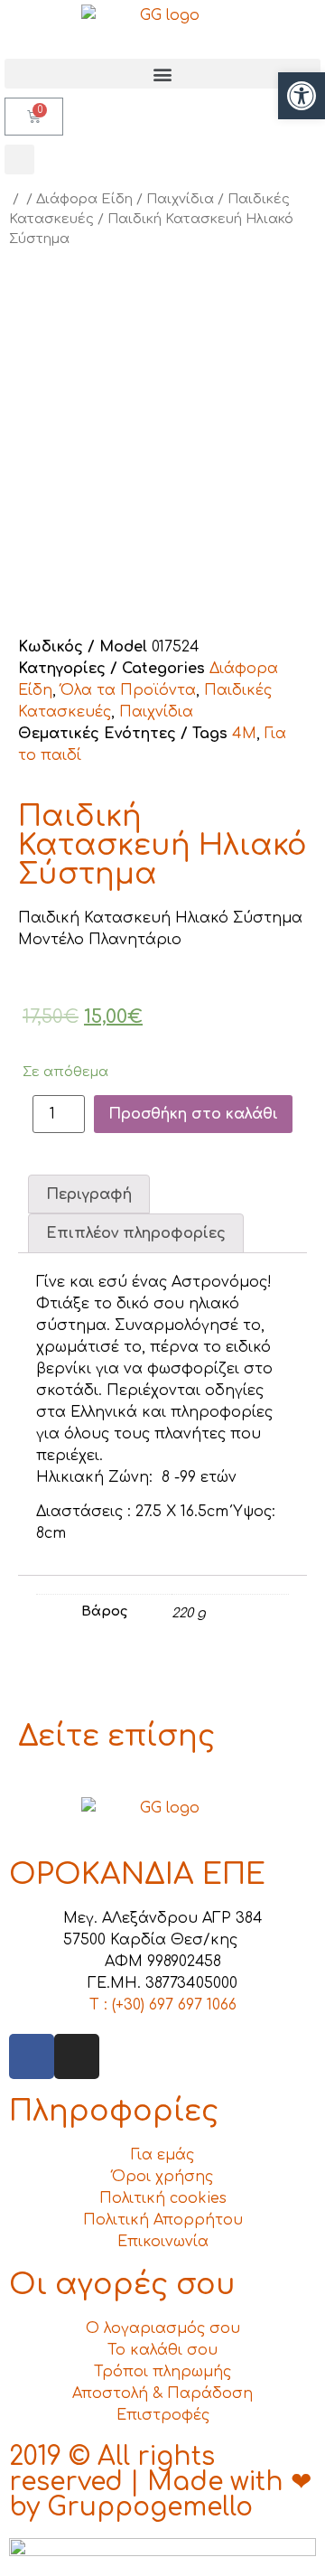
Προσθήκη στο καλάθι (193, 1114)
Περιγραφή (89, 1194)
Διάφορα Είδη (84, 199)
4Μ (244, 734)
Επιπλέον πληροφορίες (136, 1233)
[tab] (89, 1194)
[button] (162, 74)
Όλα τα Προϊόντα (128, 690)
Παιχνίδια (180, 199)
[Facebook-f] (32, 2056)
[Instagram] (77, 2056)
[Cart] (34, 117)
